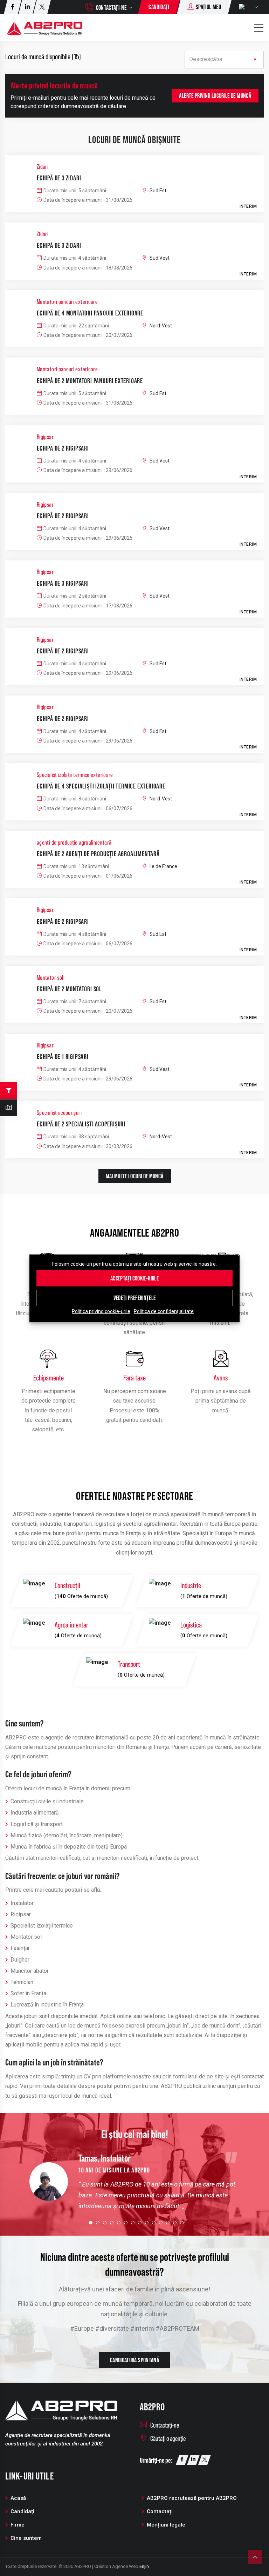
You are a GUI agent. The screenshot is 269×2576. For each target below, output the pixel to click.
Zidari (43, 167)
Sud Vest (160, 258)
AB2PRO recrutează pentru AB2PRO (192, 2498)
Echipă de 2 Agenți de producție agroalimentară (98, 854)
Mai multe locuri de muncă (135, 1176)
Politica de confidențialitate (164, 1311)
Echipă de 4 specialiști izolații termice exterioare (101, 786)
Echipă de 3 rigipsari (63, 583)
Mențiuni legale (166, 2525)
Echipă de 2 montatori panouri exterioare (90, 381)
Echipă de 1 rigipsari (63, 1057)
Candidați (159, 7)
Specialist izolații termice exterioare (75, 775)
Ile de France (163, 866)
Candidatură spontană (134, 2360)
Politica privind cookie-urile (101, 1311)
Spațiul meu (208, 7)
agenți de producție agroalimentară (74, 843)
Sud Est (158, 191)
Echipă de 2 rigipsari (63, 448)
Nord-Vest (161, 326)
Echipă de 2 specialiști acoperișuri (81, 1124)
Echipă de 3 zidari (59, 178)
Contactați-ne (111, 8)
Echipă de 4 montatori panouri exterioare (90, 313)
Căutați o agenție (168, 2438)
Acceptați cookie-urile (134, 1278)
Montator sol (50, 978)
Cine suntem (26, 2538)
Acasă (18, 2498)
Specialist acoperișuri (59, 1113)
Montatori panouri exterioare (67, 302)
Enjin (144, 2566)
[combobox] (224, 60)
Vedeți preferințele (135, 1298)
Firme (18, 2525)
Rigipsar (45, 437)
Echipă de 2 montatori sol (69, 989)
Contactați (160, 2511)
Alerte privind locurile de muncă (215, 96)
